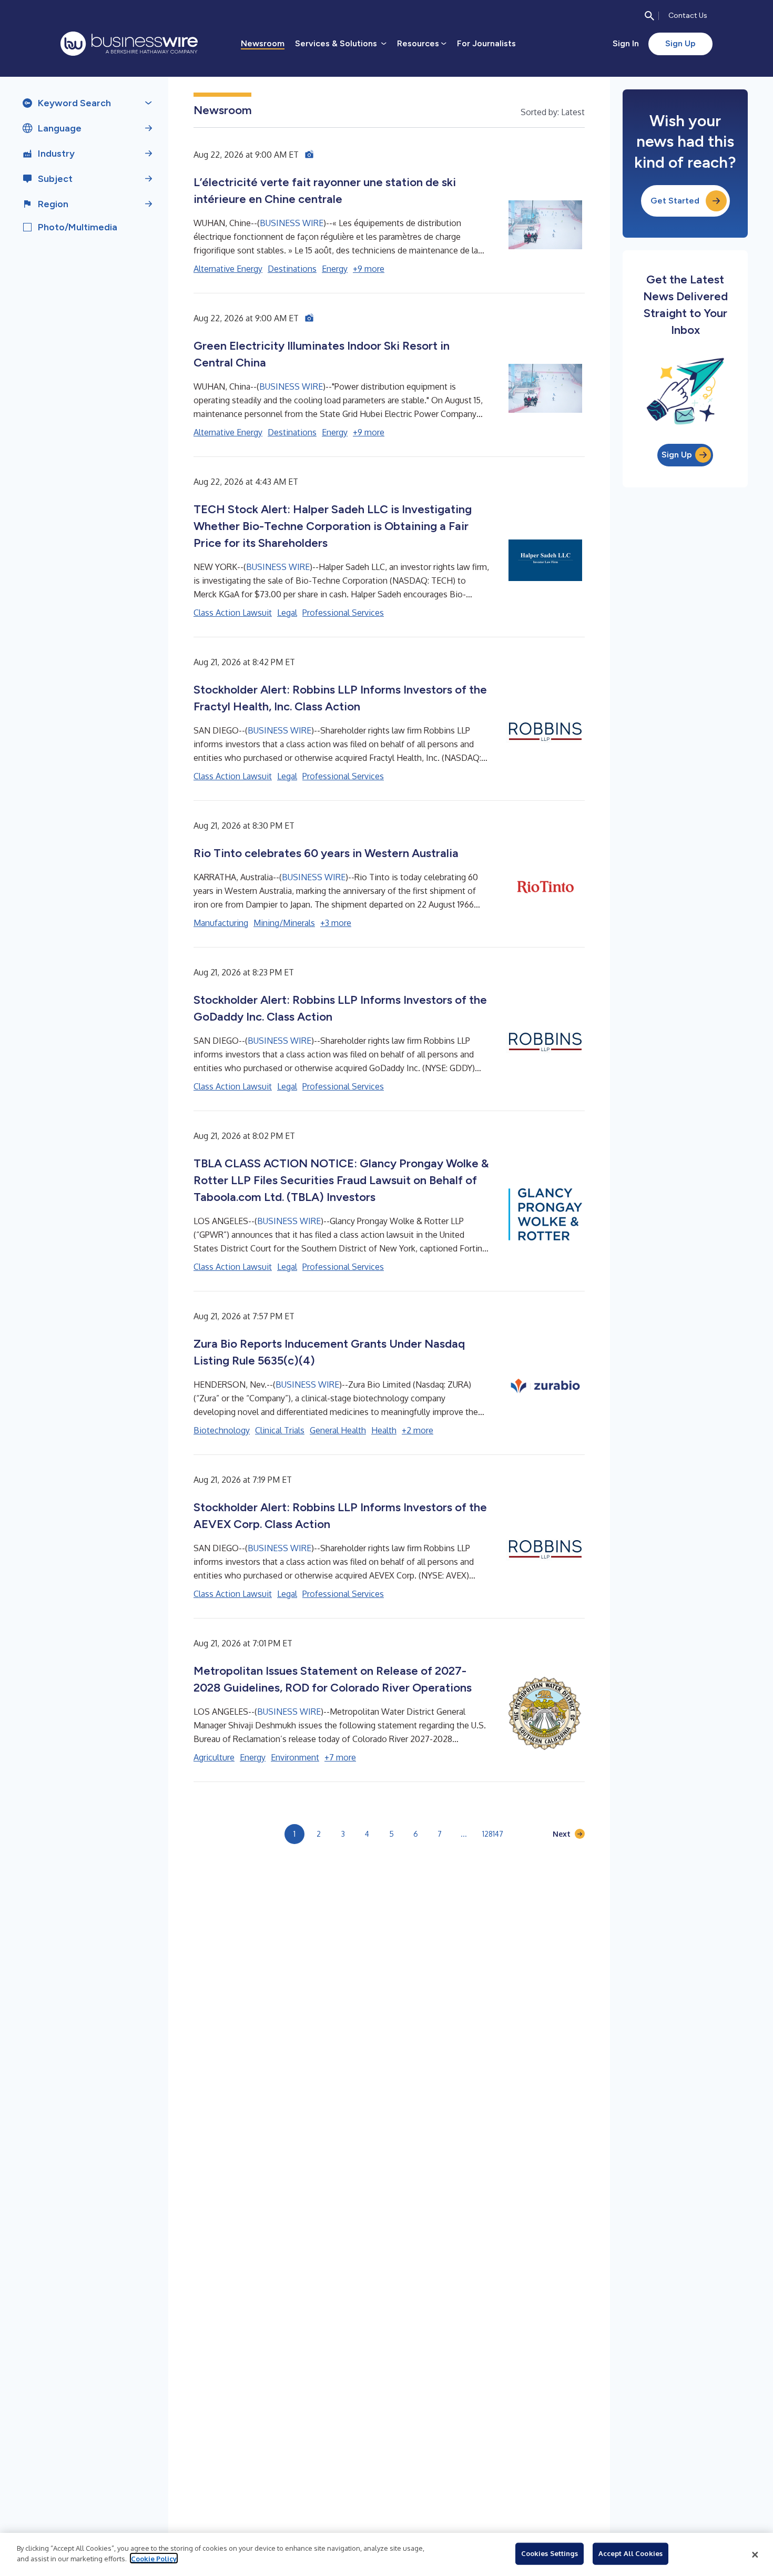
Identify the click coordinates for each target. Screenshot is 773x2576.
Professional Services (343, 613)
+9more (369, 269)
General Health (338, 1430)
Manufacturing (221, 923)
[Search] (649, 16)
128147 (493, 1834)
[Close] (755, 2554)
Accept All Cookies (630, 2553)
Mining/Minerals (284, 923)
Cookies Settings (550, 2553)
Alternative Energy (228, 269)
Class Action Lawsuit (233, 613)
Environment (295, 1757)
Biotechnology (222, 1430)
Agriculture (214, 1757)
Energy (335, 269)
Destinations (292, 269)
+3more (336, 923)
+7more (340, 1757)
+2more (418, 1430)
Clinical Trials (280, 1430)
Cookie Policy (154, 2558)
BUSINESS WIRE (292, 223)
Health (384, 1430)
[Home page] (129, 44)
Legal (287, 613)
